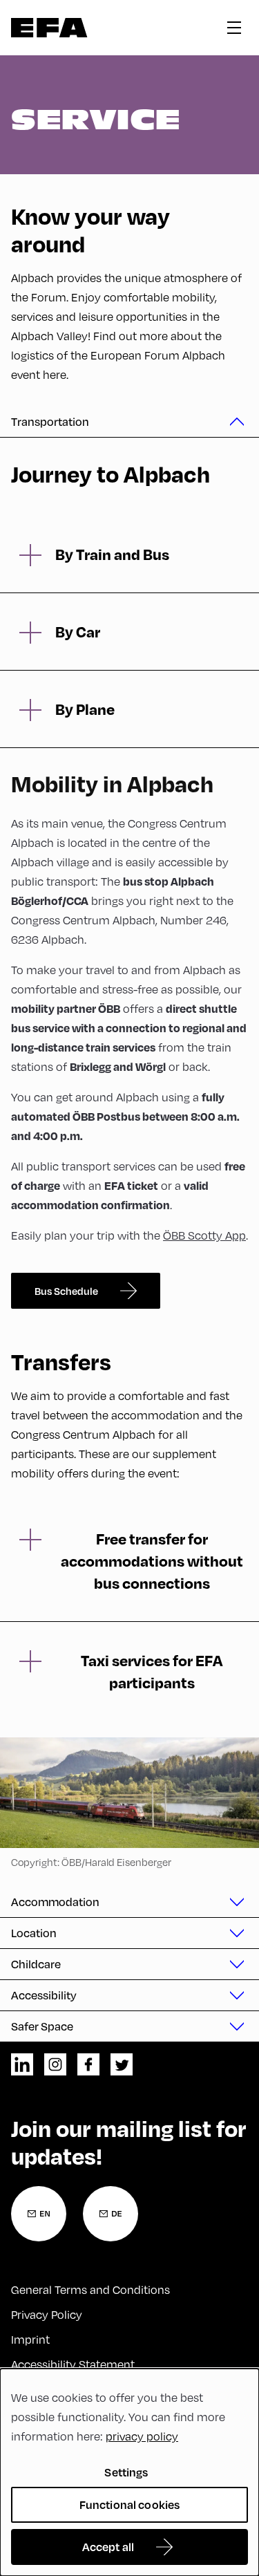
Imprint (30, 2339)
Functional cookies (130, 2504)
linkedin (22, 2064)
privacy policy (142, 2436)
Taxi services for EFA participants (152, 1671)
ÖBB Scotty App (204, 1235)
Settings (126, 2472)
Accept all (108, 2547)
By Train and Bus (112, 554)
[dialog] (129, 2472)
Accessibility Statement (73, 2364)
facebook (88, 2064)
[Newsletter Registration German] (111, 2214)
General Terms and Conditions (90, 2289)
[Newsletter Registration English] (39, 2214)
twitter (122, 2064)
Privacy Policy (47, 2314)
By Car (78, 631)
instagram (55, 2064)
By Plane (85, 709)
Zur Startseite (49, 28)
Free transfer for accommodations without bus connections (152, 1560)
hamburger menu (234, 28)
